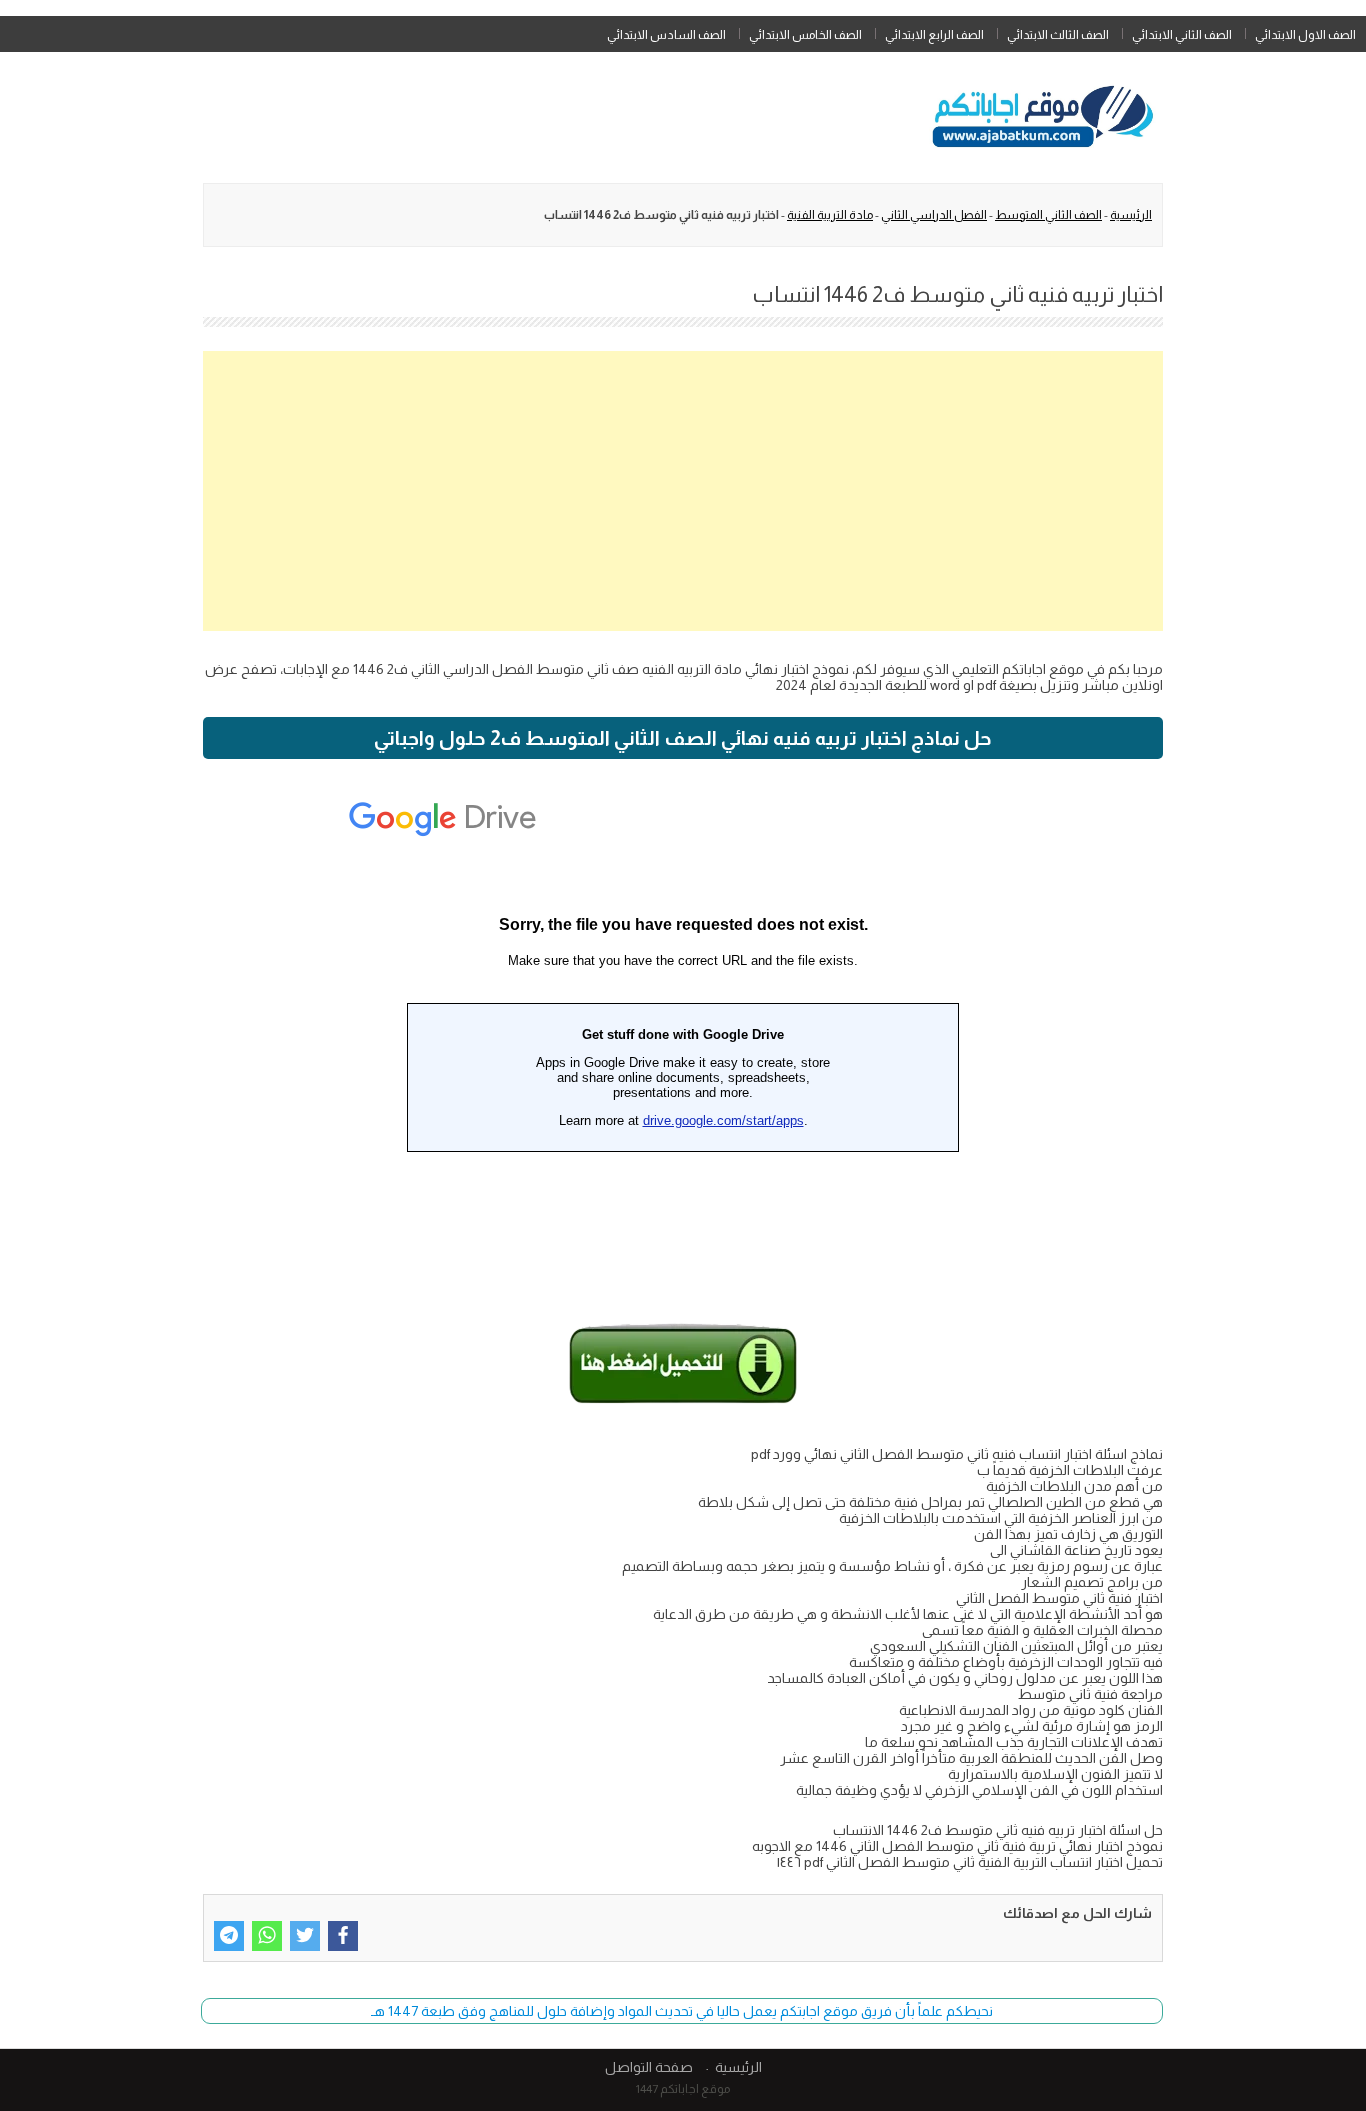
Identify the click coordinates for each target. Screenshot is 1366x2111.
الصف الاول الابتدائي (1305, 35)
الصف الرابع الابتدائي (934, 35)
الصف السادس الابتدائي (666, 35)
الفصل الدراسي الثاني (934, 215)
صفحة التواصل (649, 2067)
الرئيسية (1131, 215)
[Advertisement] (683, 491)
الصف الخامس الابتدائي (805, 35)
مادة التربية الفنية (830, 215)
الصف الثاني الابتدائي (1182, 35)
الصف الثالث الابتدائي (1058, 35)
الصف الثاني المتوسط (1048, 215)
